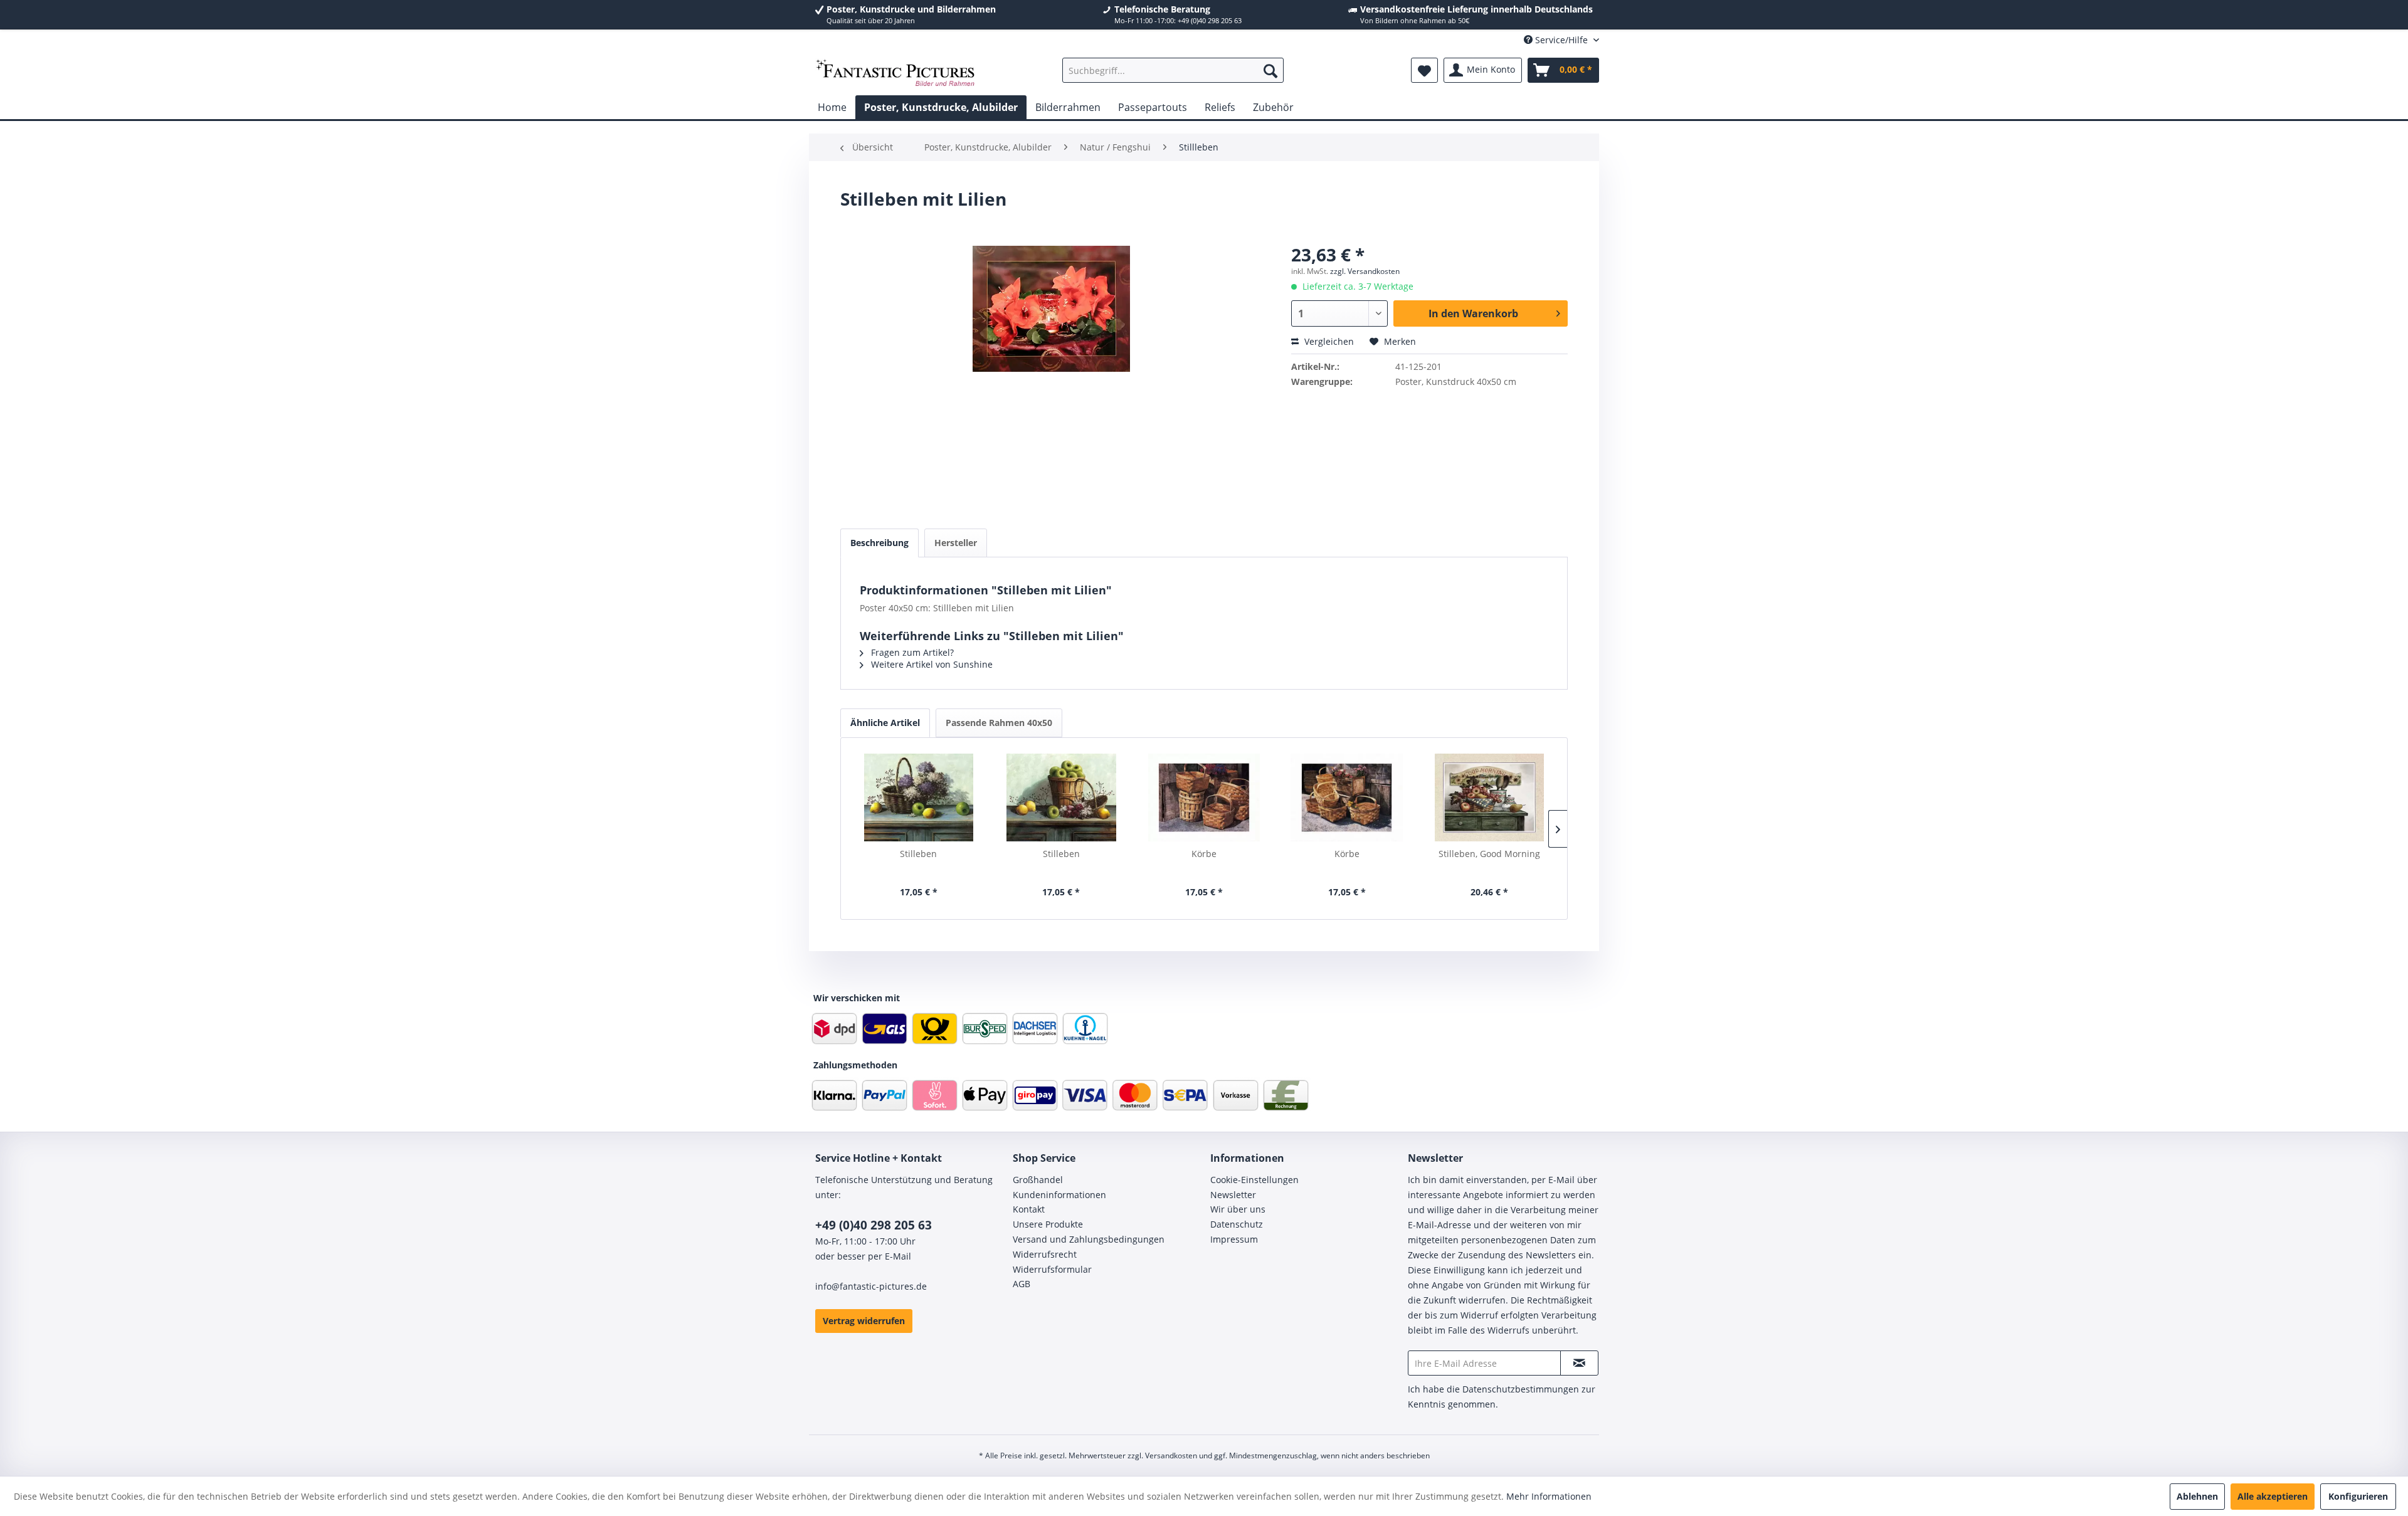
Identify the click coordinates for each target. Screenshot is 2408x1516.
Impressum (1234, 1239)
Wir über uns (1238, 1209)
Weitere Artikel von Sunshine (931, 664)
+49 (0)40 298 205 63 (874, 1225)
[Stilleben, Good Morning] (1489, 797)
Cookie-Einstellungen (1254, 1180)
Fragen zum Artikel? (911, 652)
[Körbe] (1204, 797)
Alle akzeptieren (2273, 1496)
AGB (1022, 1284)
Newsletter (1233, 1195)
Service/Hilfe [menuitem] (1561, 40)
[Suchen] (1270, 70)
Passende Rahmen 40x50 (999, 723)
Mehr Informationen (1549, 1496)
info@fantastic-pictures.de (871, 1286)
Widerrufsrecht (1045, 1254)
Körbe (1204, 854)
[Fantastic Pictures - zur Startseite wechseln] (895, 73)
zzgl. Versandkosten (1365, 271)
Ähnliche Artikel (885, 723)
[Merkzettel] (1424, 70)
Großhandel (1038, 1180)
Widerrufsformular (1052, 1269)
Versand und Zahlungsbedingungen (1089, 1239)
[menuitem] (1173, 70)
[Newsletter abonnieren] (1579, 1363)
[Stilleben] (919, 797)
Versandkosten (1171, 1455)
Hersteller (956, 543)
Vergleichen (1328, 341)
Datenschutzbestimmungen (1521, 1389)
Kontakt (1029, 1209)
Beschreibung (879, 543)
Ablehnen (2197, 1496)
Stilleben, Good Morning (1489, 854)
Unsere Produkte (1048, 1224)
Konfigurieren (2358, 1496)
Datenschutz (1237, 1224)
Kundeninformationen (1059, 1195)
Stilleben (918, 854)
